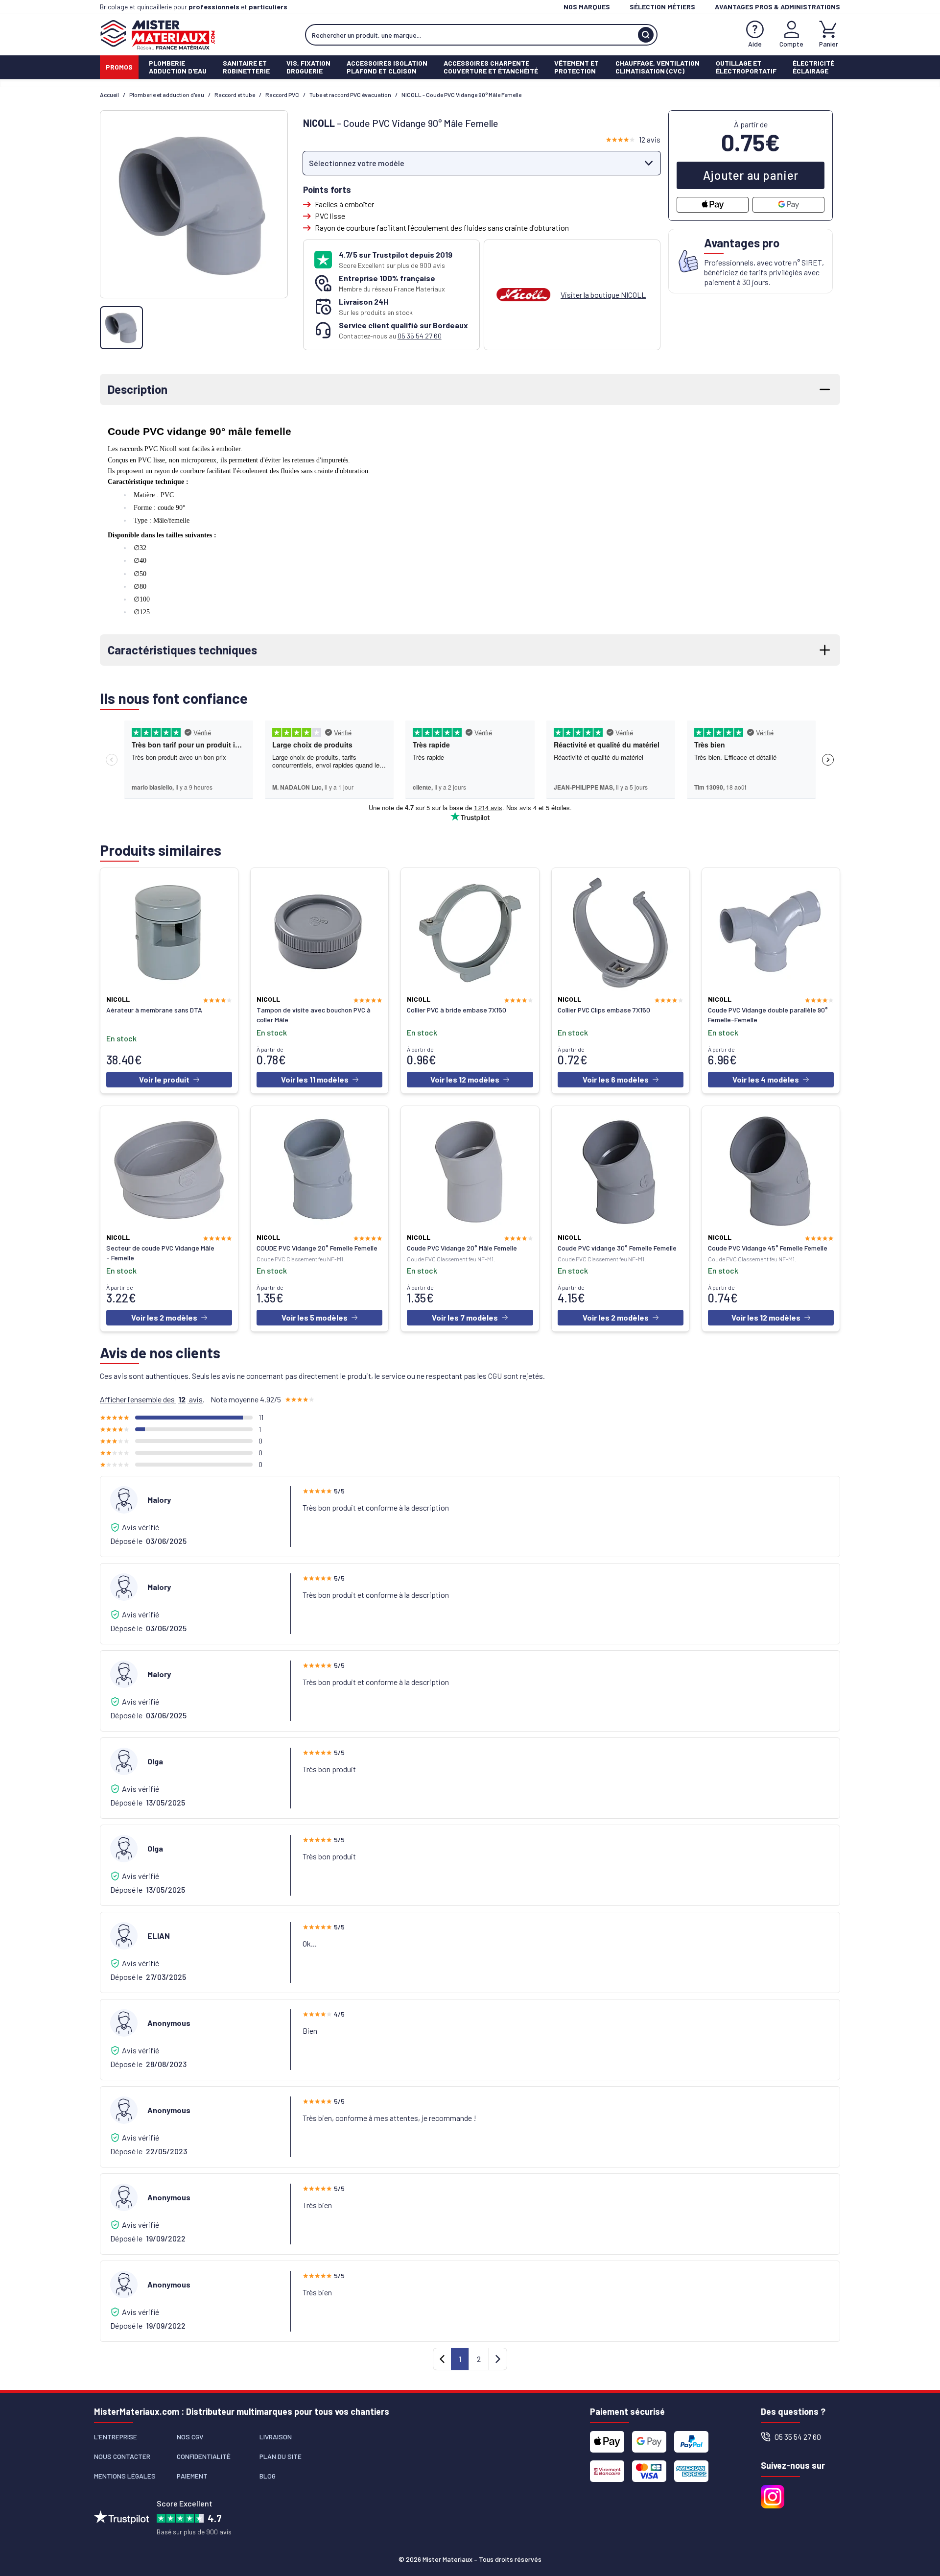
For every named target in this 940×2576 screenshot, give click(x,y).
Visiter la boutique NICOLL (603, 295)
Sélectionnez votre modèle (357, 163)
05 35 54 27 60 (420, 336)
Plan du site (281, 2456)
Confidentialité (204, 2456)
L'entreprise (116, 2437)
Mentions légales (125, 2476)
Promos (119, 67)
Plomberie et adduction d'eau (167, 95)
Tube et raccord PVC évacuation (350, 95)
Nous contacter (122, 2456)
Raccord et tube (235, 95)
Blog (268, 2476)
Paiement (192, 2476)
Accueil (109, 95)
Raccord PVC (282, 95)
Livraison (276, 2437)
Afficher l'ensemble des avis (151, 1399)
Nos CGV (190, 2437)
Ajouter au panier (751, 175)
